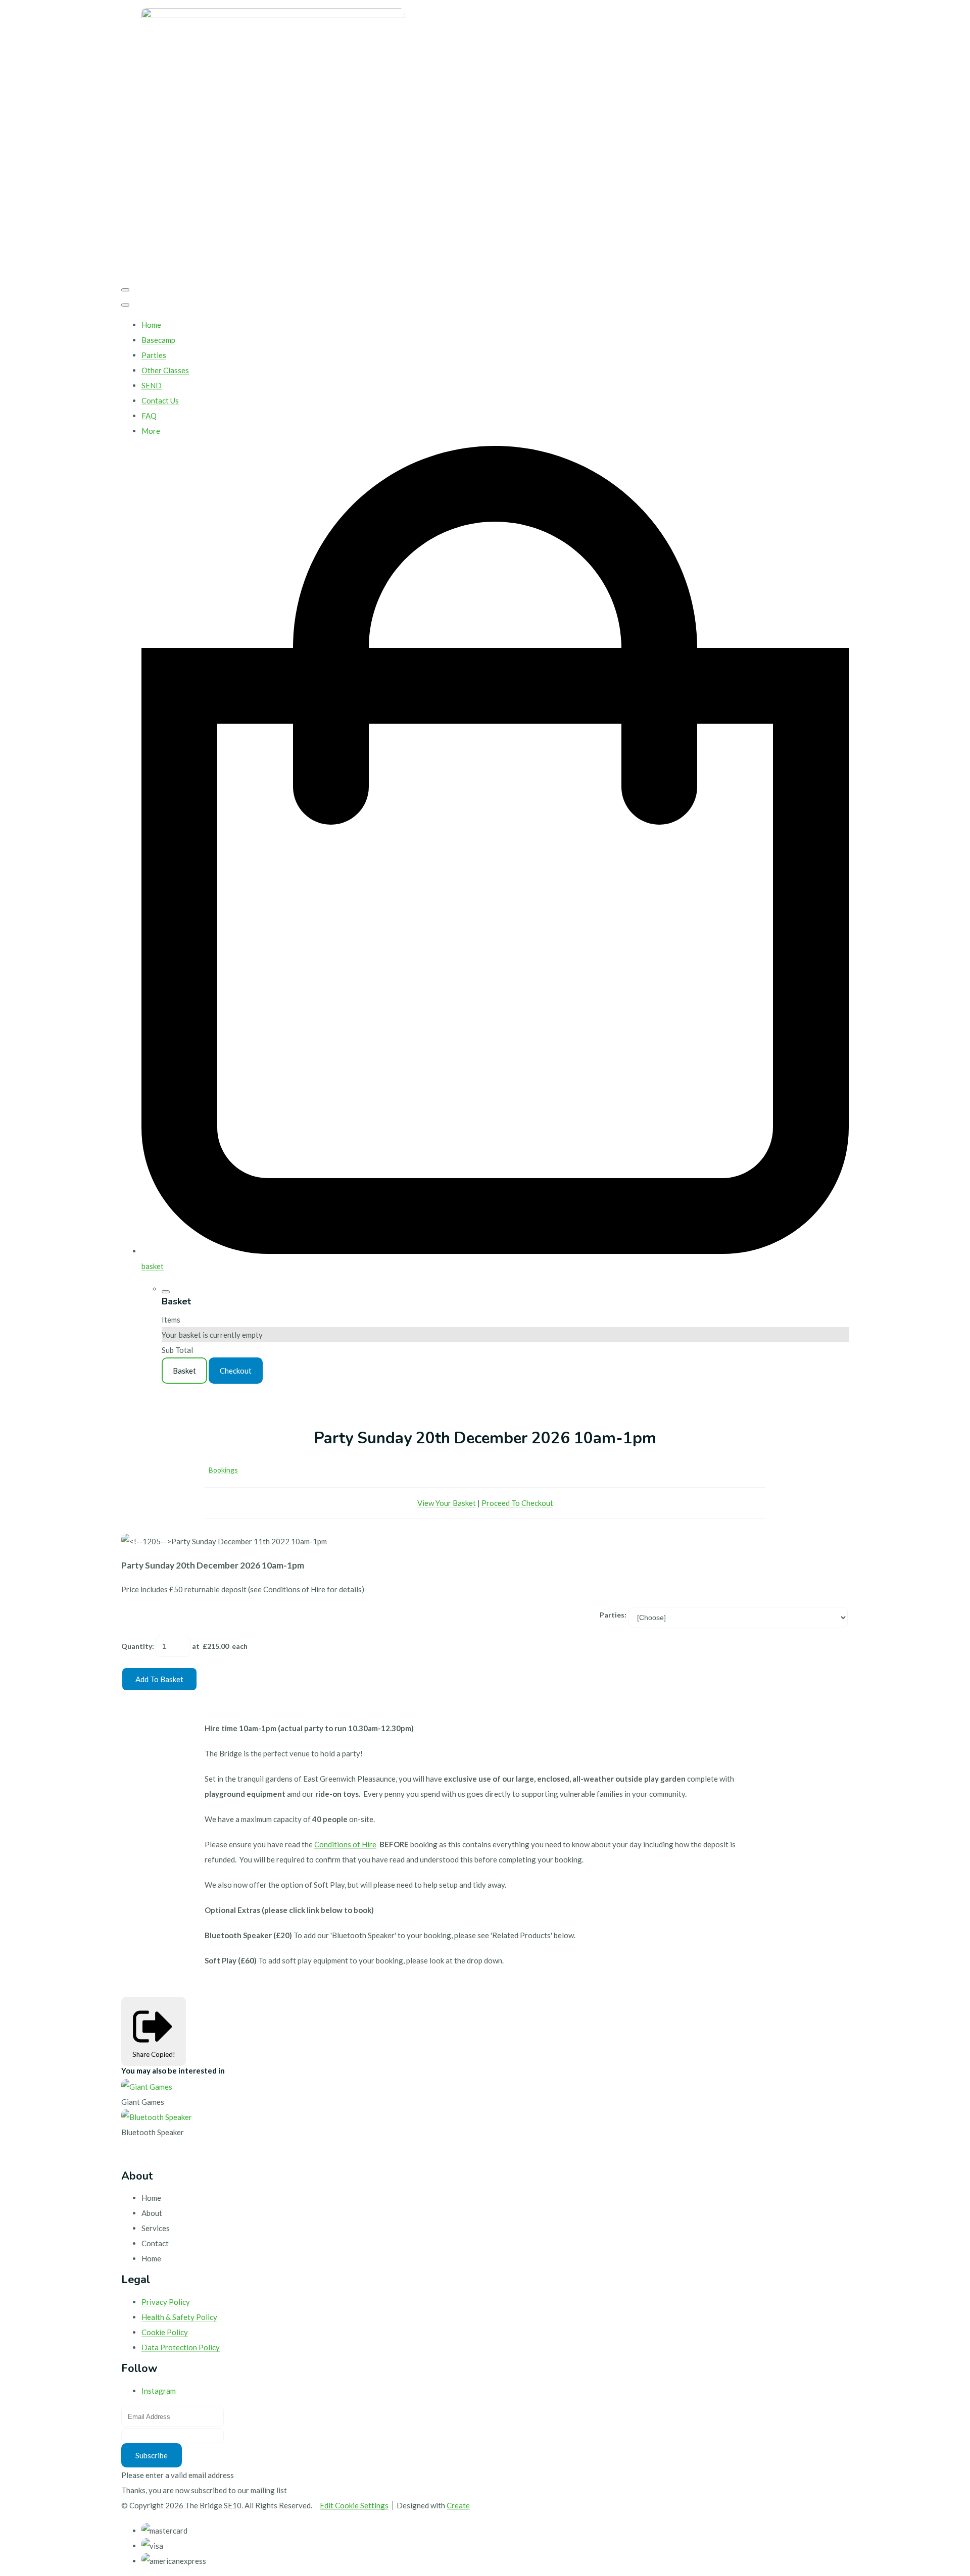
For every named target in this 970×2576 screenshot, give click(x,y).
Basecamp (158, 340)
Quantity (137, 1646)
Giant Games (143, 2102)
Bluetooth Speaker (153, 2132)
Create (458, 2505)
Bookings (223, 1470)
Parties (154, 355)
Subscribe (152, 2455)
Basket (184, 1371)
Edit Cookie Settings (354, 2505)
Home (151, 325)
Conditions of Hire (345, 1844)
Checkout (236, 1371)
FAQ (149, 416)
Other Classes (165, 370)
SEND (152, 385)
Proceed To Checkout (517, 1503)
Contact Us (160, 400)
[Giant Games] (147, 2087)
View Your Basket (447, 1503)
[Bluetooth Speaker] (157, 2117)
